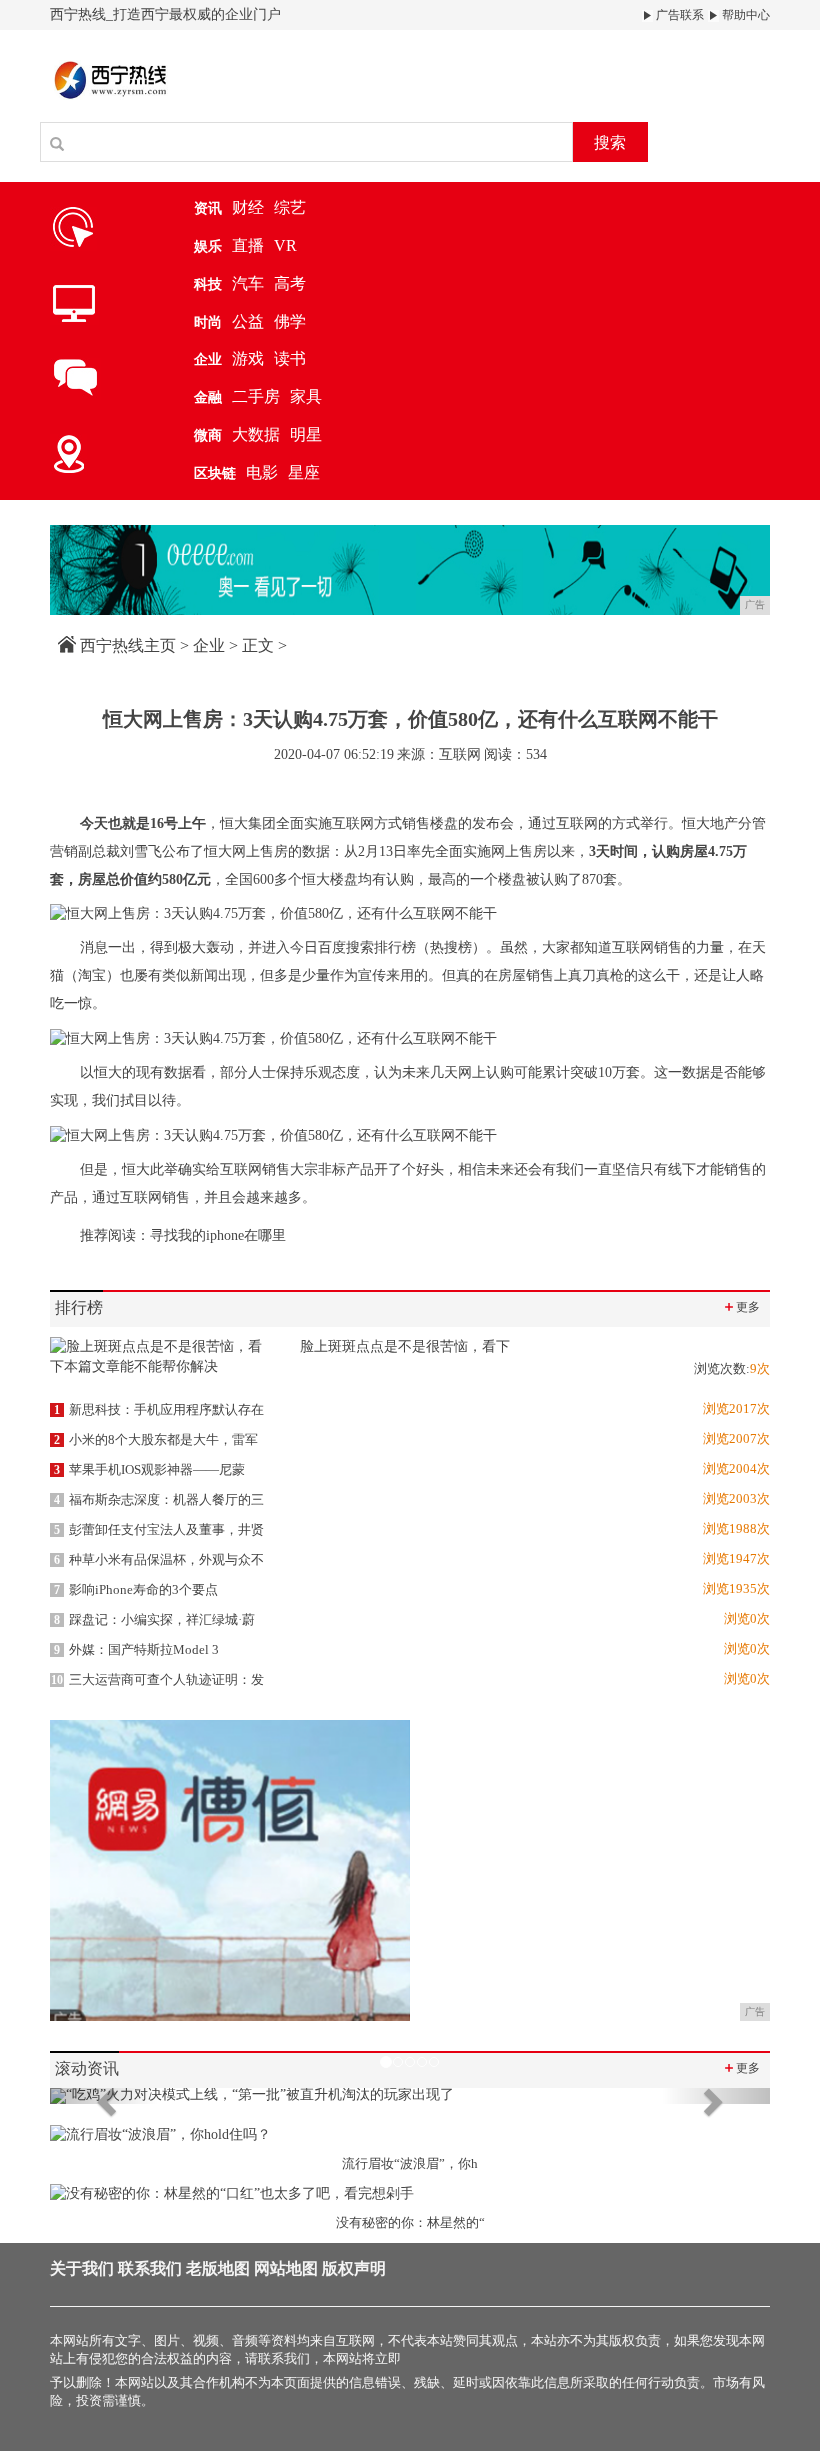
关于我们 (82, 2268)
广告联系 (678, 15)
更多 (741, 1306)
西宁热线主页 (128, 645)
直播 (248, 245)
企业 (209, 645)
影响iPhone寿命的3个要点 (136, 1589)
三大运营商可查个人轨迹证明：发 (157, 1679)
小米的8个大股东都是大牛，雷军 (156, 1439)
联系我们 (150, 2268)
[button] (104, 2096)
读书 (290, 358)
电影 (262, 472)
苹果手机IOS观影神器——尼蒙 (149, 1469)
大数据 (256, 434)
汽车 (248, 283)
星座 (304, 472)
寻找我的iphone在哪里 (218, 1235)
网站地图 (286, 2268)
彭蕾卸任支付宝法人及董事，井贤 (159, 1529)
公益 (248, 321)
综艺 (290, 207)
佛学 (290, 321)
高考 (290, 283)
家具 (306, 396)
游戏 (248, 358)
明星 (306, 434)
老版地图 (218, 2268)
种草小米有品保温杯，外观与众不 (159, 1559)
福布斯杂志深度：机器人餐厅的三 (159, 1499)
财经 (248, 207)
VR (285, 245)
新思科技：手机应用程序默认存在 (159, 1409)
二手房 (256, 396)
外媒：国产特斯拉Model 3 (136, 1649)
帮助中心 (744, 15)
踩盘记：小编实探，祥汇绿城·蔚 (154, 1619)
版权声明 (354, 2268)
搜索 (610, 142)
